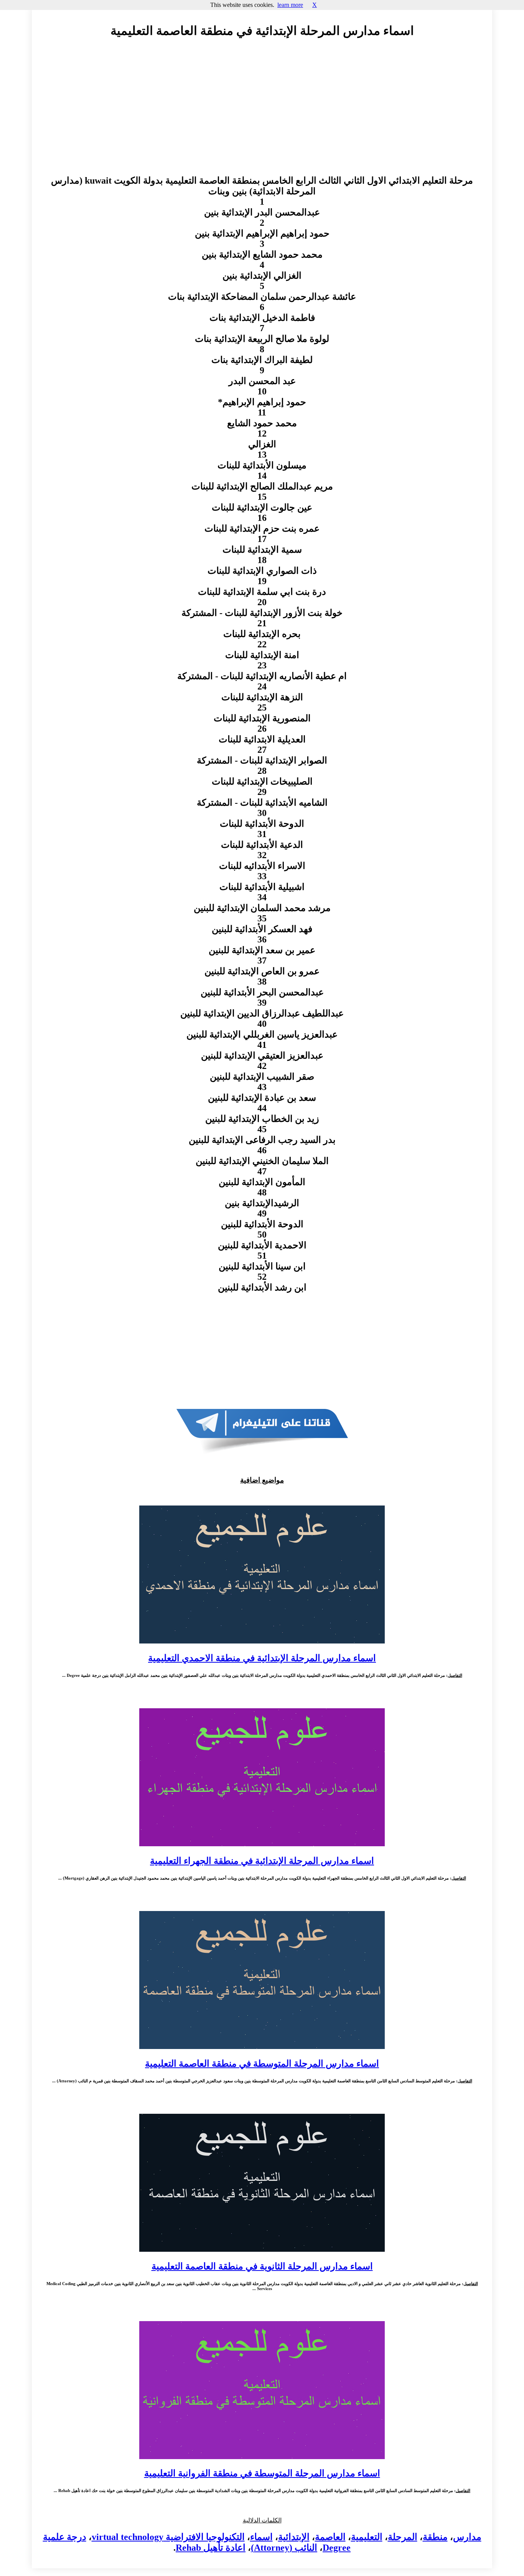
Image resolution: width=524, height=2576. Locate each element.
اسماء (261, 2537)
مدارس (467, 2537)
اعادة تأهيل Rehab (211, 2548)
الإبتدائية (294, 2537)
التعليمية (367, 2537)
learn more (290, 5)
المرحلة (403, 2537)
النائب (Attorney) (284, 2548)
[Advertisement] (262, 114)
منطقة (435, 2537)
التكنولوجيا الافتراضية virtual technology (168, 2537)
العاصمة (330, 2537)
